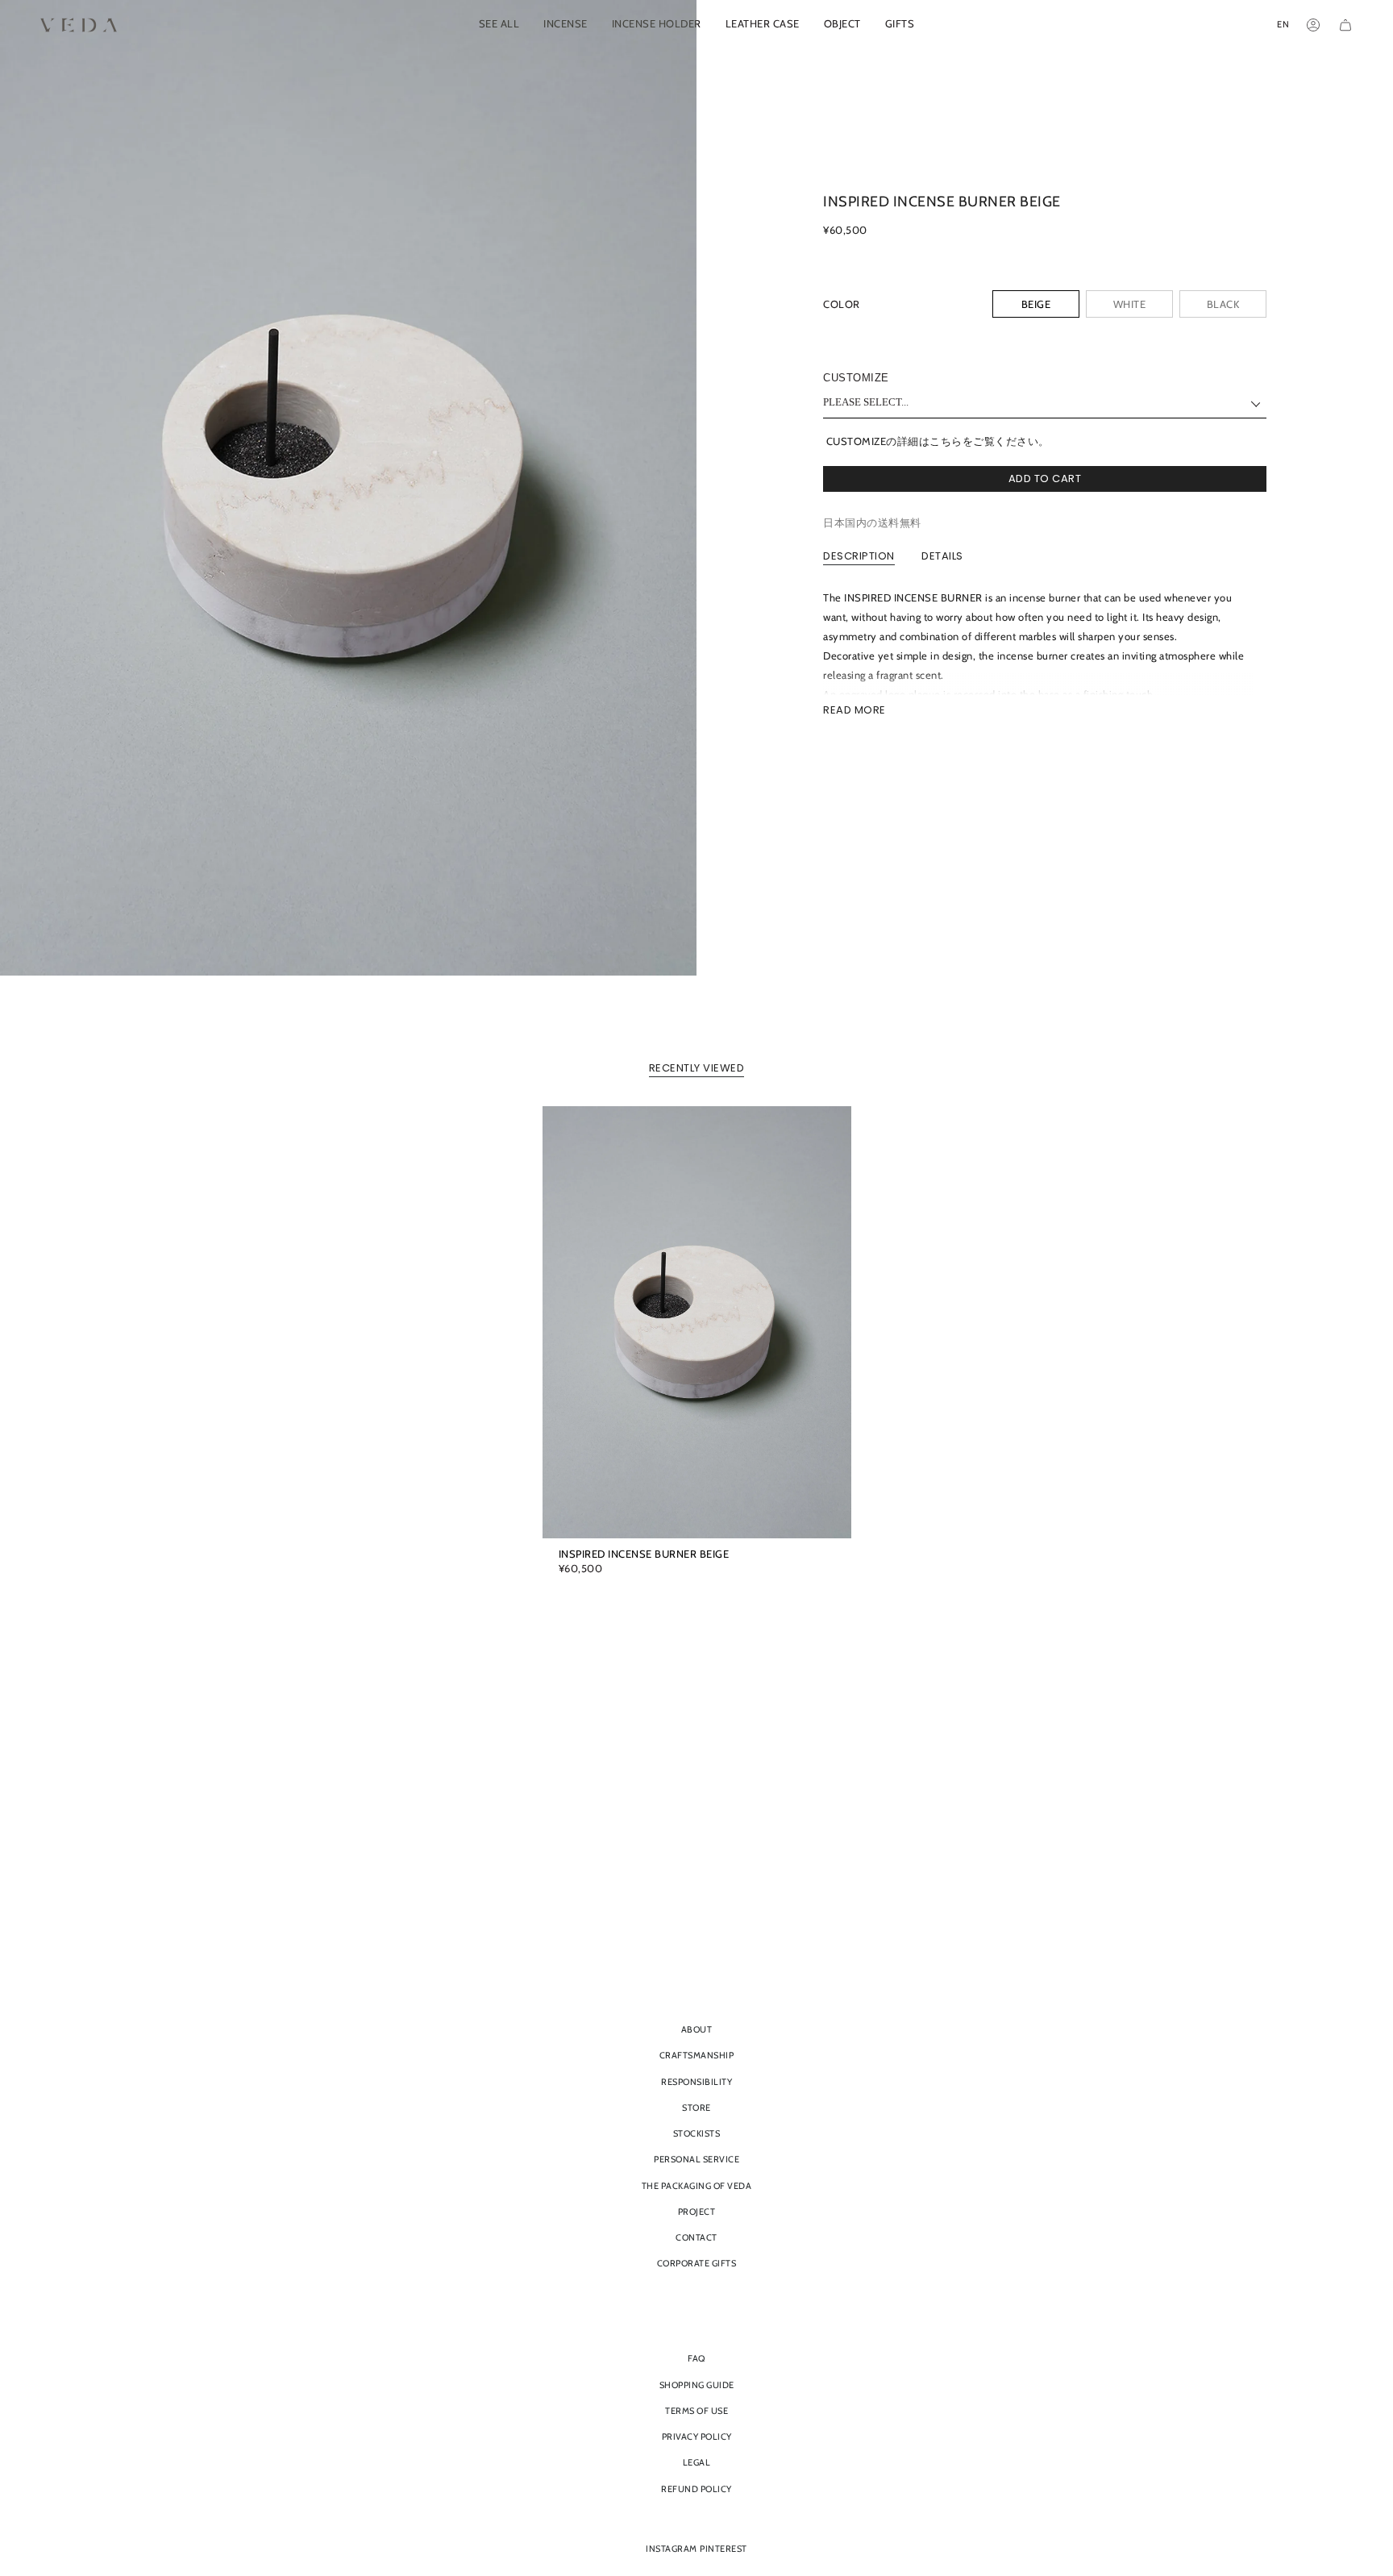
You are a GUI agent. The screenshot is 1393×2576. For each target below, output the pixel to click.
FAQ (696, 2358)
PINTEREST (724, 2549)
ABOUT (697, 2029)
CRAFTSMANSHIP (697, 2055)
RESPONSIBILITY (696, 2082)
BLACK (1223, 304)
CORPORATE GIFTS (697, 2263)
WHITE (1130, 304)
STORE (696, 2108)
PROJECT (697, 2212)
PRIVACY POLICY (697, 2437)
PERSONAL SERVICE (696, 2159)
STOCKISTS (697, 2133)
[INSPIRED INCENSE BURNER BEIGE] (697, 1322)
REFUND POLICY (696, 2489)
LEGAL (697, 2462)
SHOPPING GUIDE (697, 2385)
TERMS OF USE (696, 2411)
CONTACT (696, 2237)
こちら (946, 441)
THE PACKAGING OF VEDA (697, 2186)
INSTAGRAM (672, 2549)
